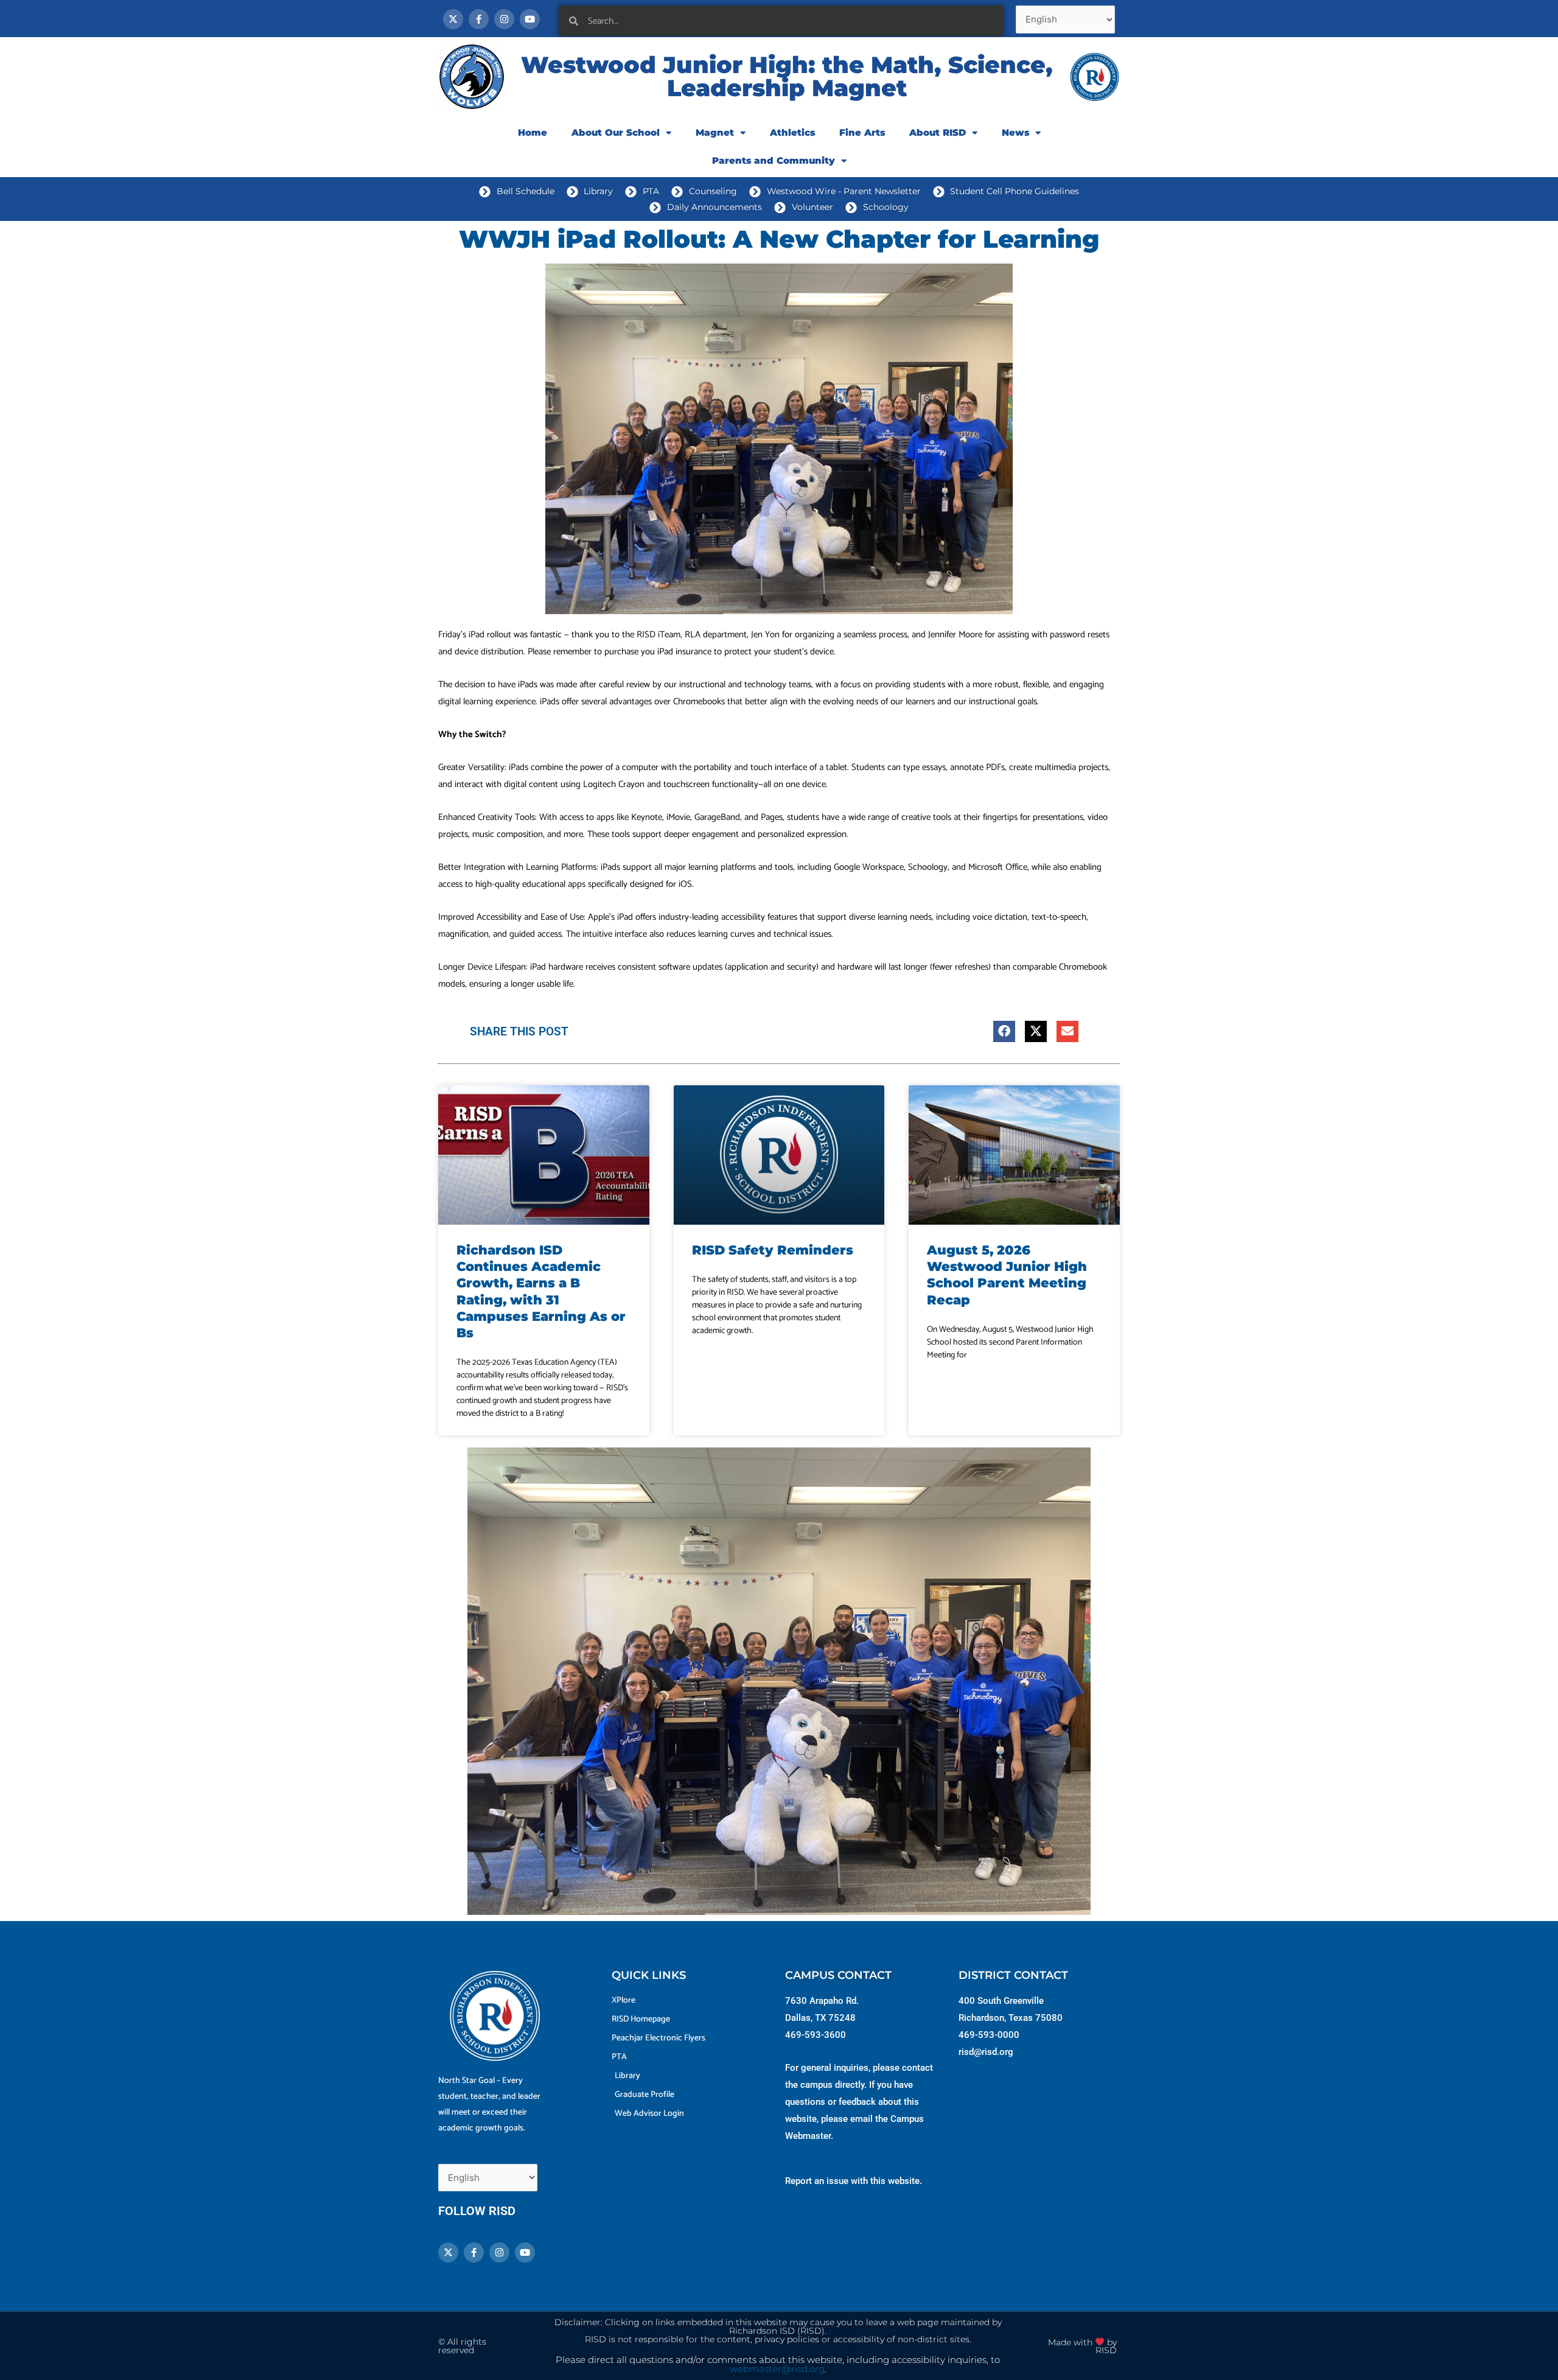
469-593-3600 (816, 2035)
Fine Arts (862, 132)
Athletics (792, 132)
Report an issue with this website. (854, 2181)
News (1015, 132)
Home (533, 132)
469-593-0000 (989, 2035)
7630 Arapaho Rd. (822, 2001)
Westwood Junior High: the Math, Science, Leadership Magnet (787, 76)
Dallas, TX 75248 (820, 2018)
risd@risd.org (986, 2052)
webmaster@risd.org (777, 2369)
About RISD (938, 132)
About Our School (616, 132)
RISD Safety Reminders (773, 1250)
